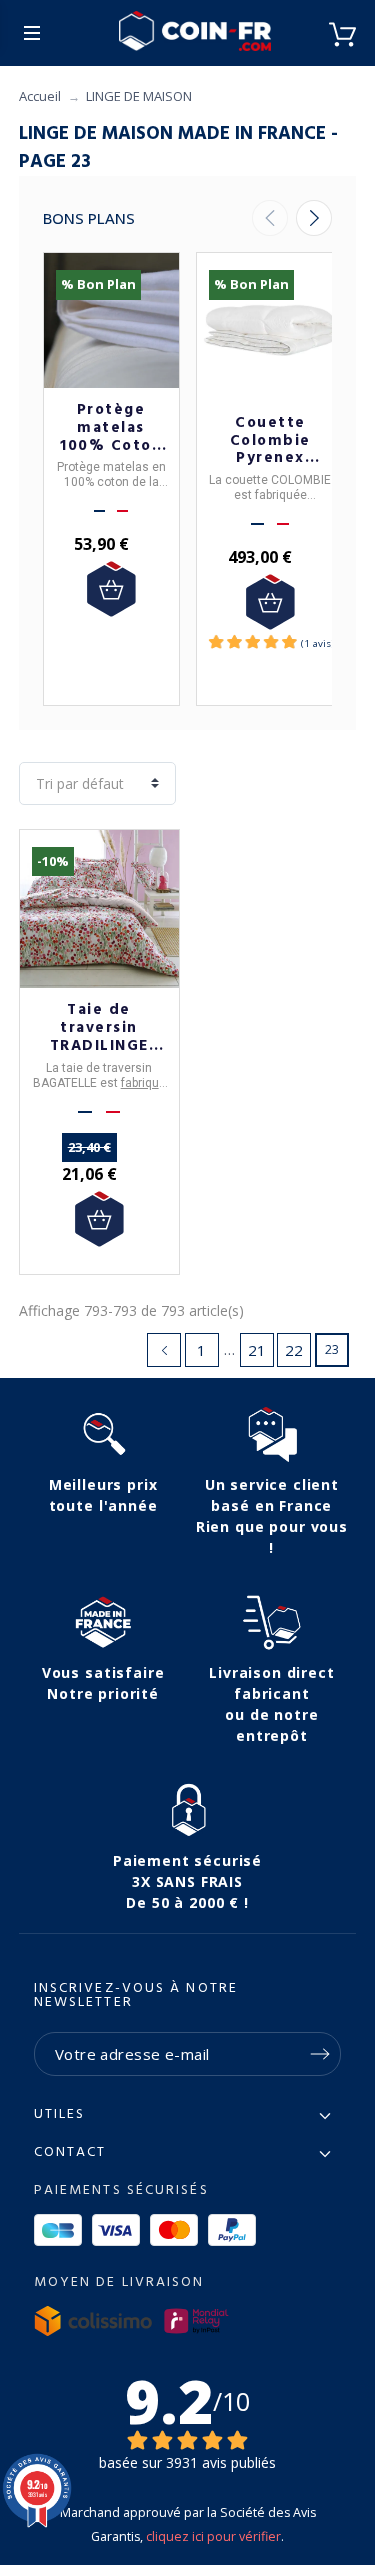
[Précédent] (270, 218)
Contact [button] (70, 2153)
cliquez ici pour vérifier (213, 2536)
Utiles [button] (60, 2115)
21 (257, 1350)
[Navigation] (32, 33)
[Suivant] (314, 218)
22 (294, 1350)
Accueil (40, 96)
